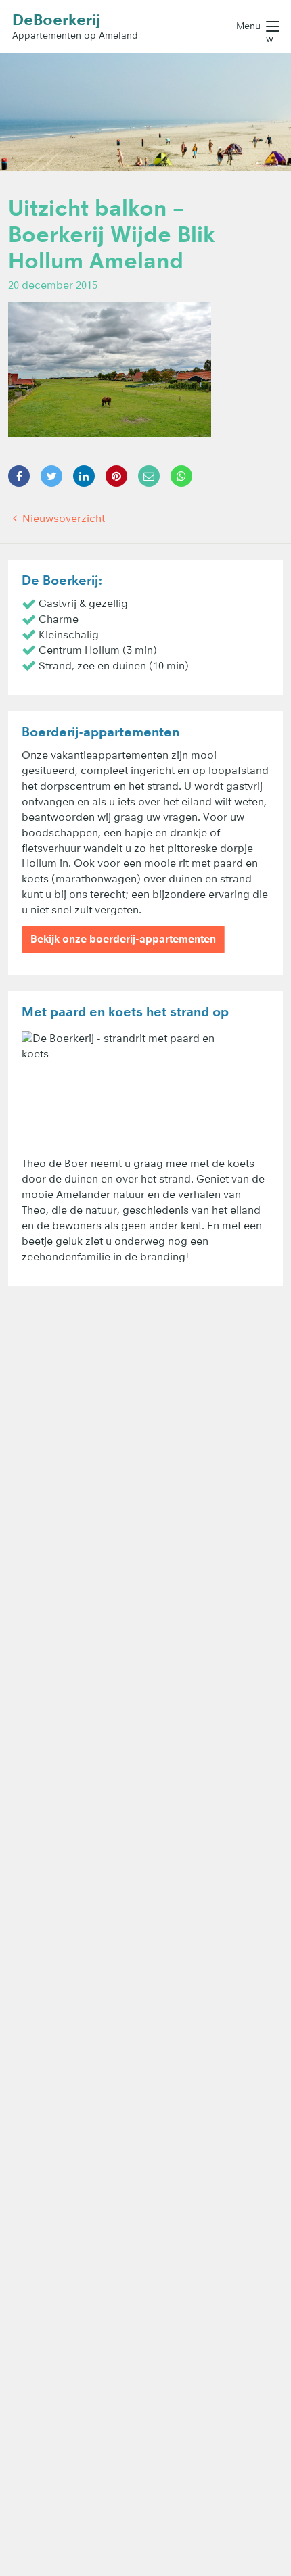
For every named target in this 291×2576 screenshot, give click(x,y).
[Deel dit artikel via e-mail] (149, 476)
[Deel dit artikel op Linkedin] (84, 476)
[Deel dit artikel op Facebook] (19, 476)
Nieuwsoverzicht (62, 518)
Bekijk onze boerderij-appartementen (123, 939)
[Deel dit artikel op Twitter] (51, 476)
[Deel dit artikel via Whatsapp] (181, 476)
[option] (145, 112)
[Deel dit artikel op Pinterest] (116, 476)
